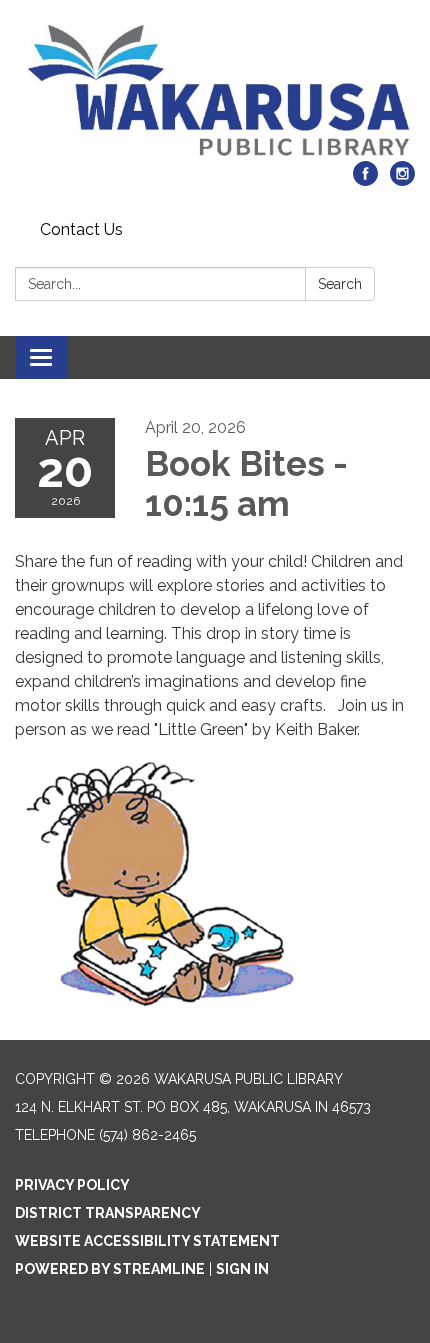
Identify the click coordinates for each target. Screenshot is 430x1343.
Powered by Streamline (110, 1269)
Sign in (242, 1269)
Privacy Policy (72, 1185)
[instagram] (402, 180)
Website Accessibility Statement (147, 1241)
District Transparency (108, 1213)
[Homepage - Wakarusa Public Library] (215, 90)
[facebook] (365, 180)
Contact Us (81, 229)
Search (340, 284)
